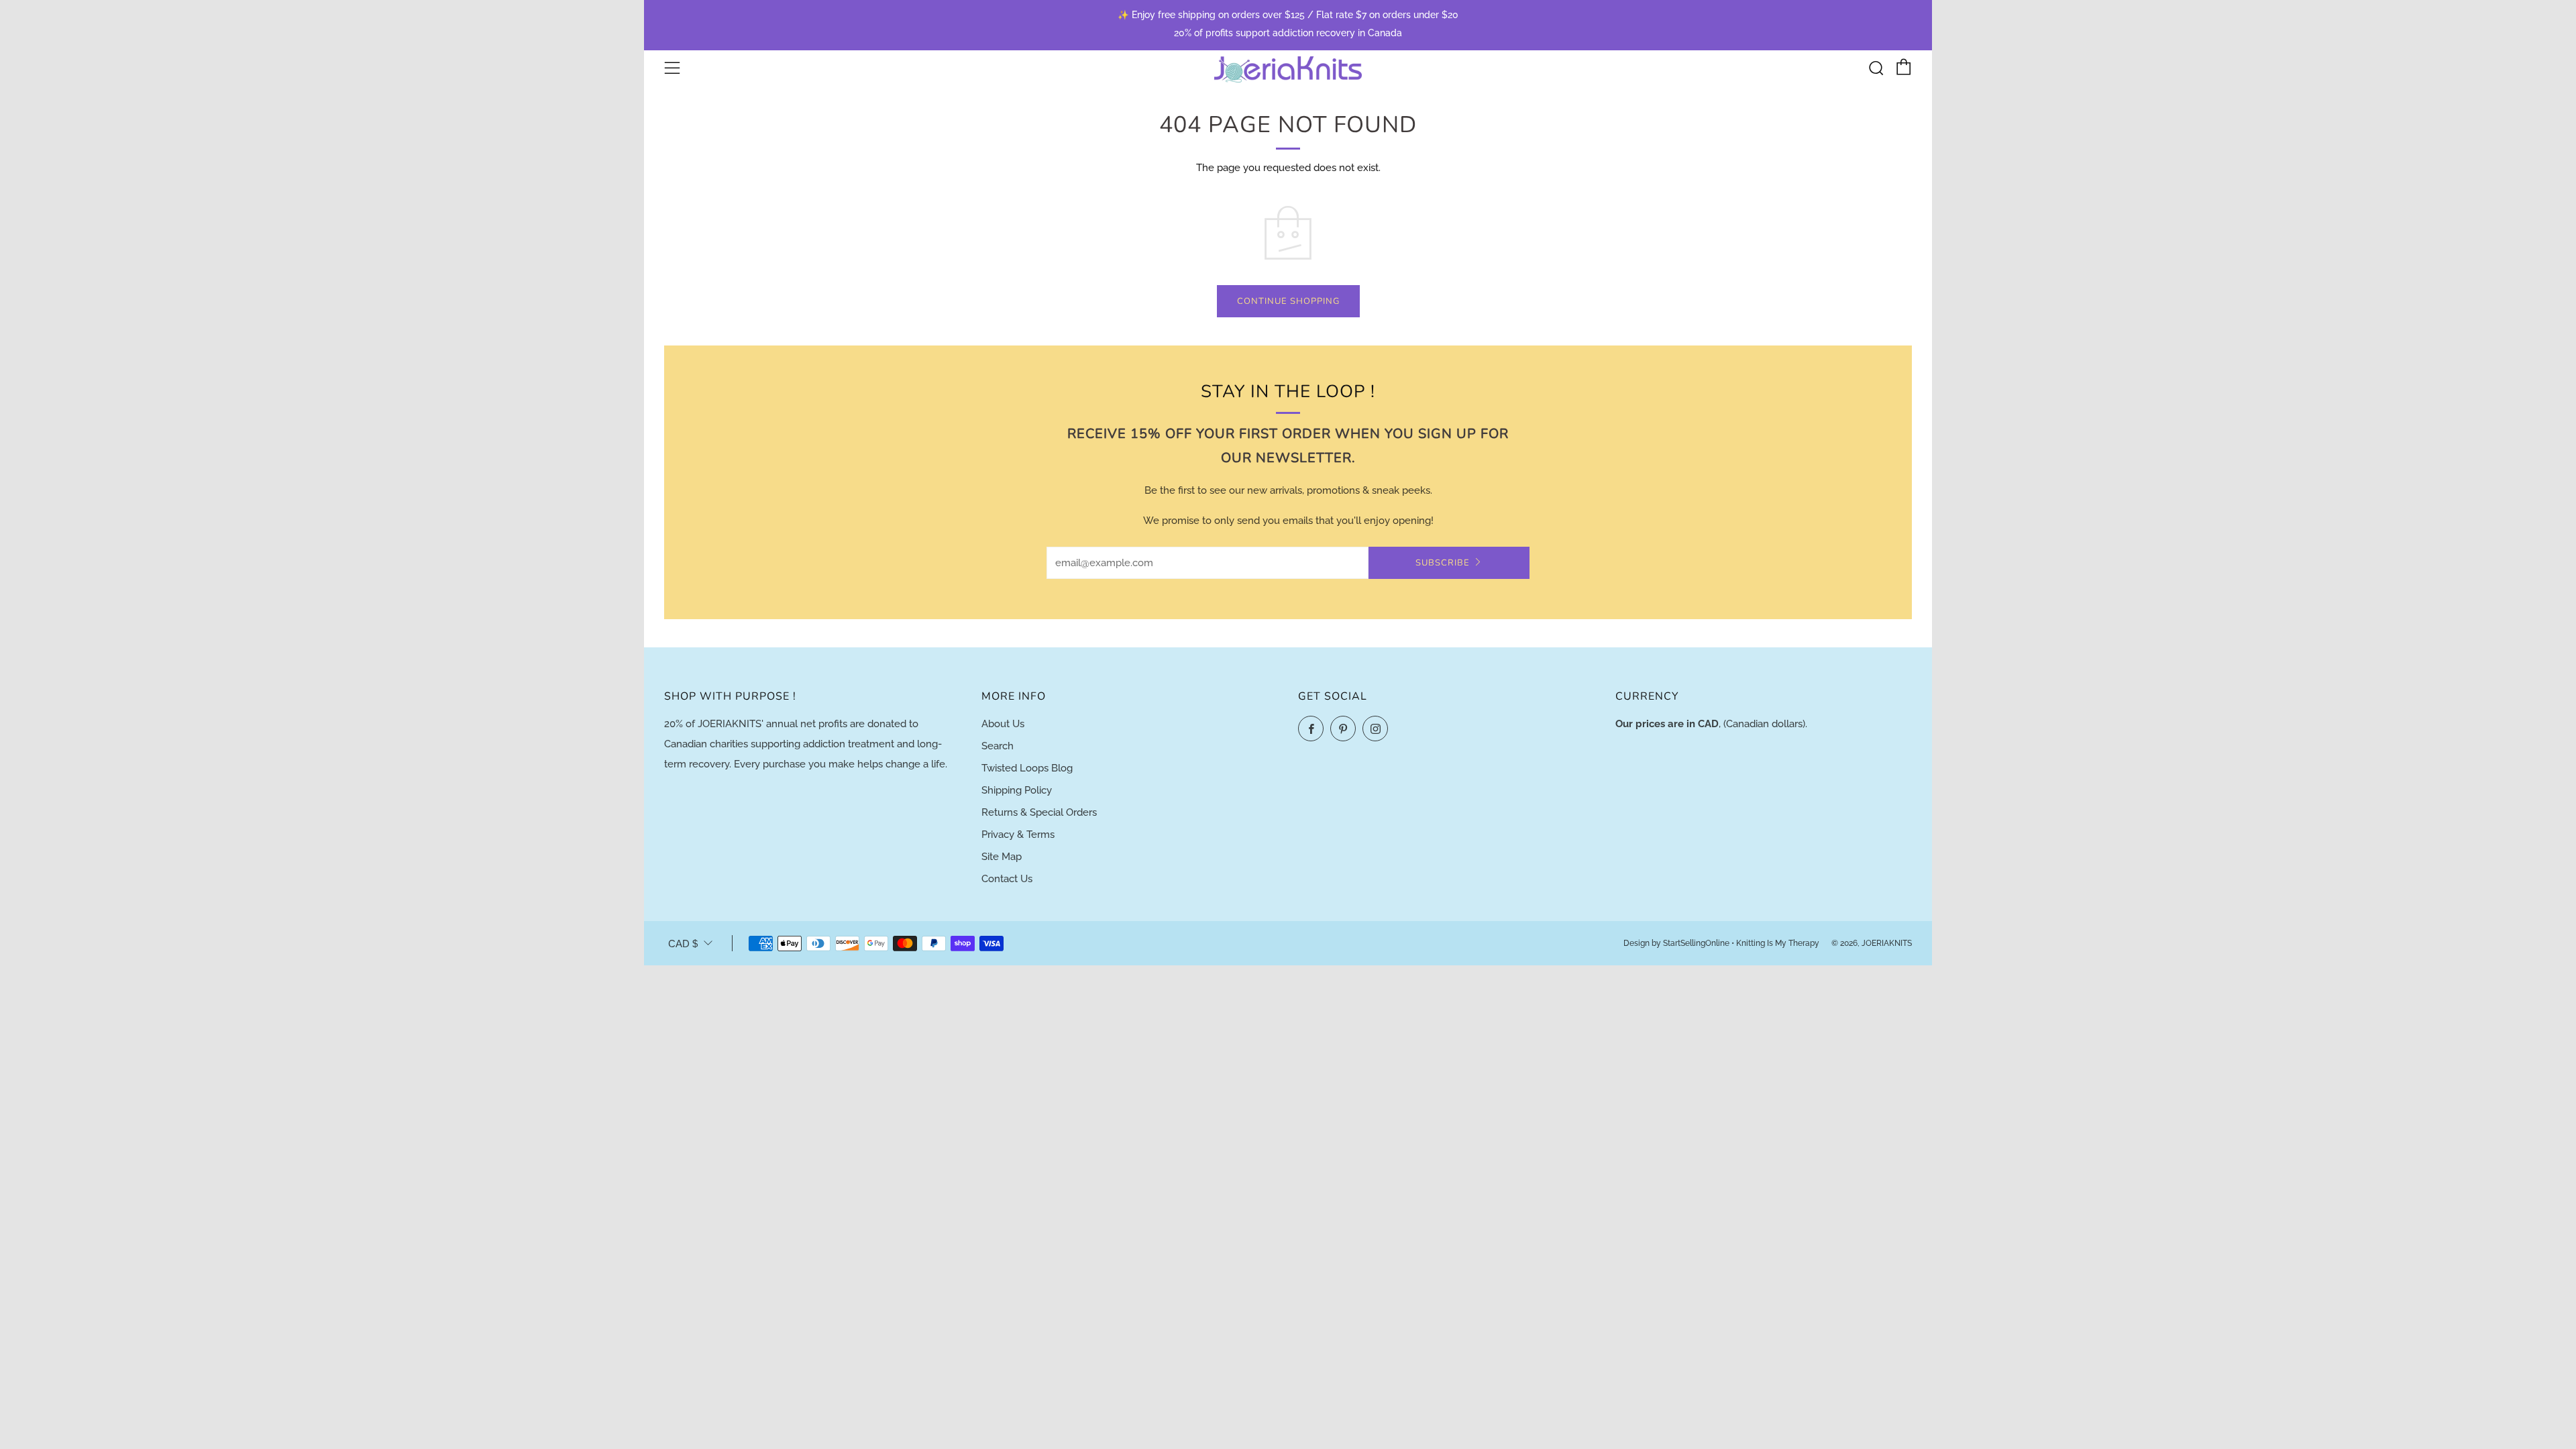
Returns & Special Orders (1039, 812)
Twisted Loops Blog (1027, 768)
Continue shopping (1288, 301)
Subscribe (1443, 563)
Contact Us (1007, 879)
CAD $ (683, 944)
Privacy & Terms (1018, 835)
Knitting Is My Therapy (1779, 943)
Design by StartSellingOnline (1677, 943)
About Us (1003, 724)
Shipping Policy (1017, 790)
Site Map (1002, 857)
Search (998, 746)
